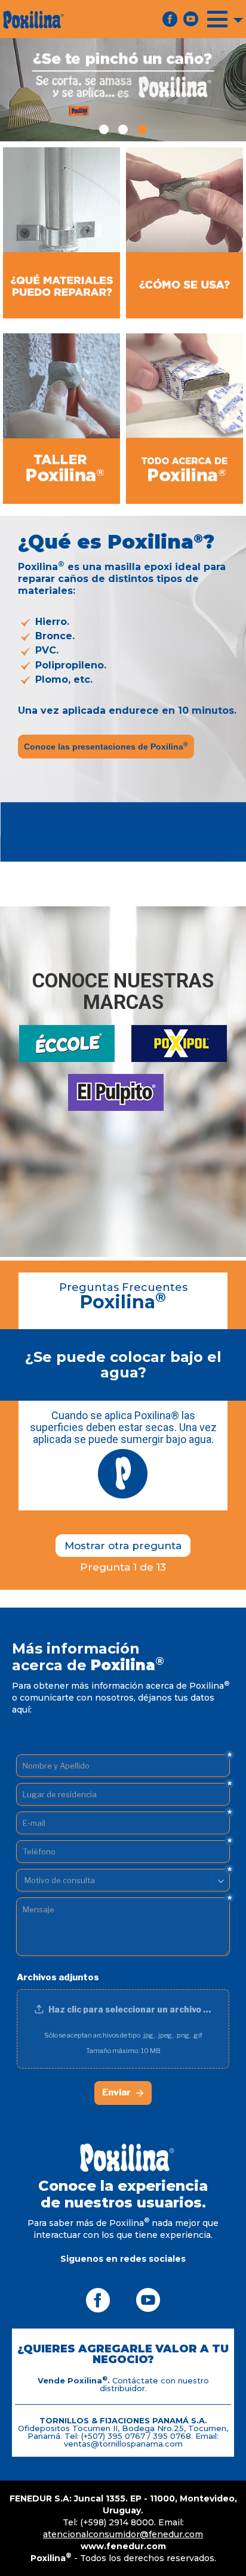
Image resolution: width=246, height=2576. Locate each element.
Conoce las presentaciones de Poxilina (106, 746)
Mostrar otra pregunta (123, 1546)
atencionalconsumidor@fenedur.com (123, 2534)
